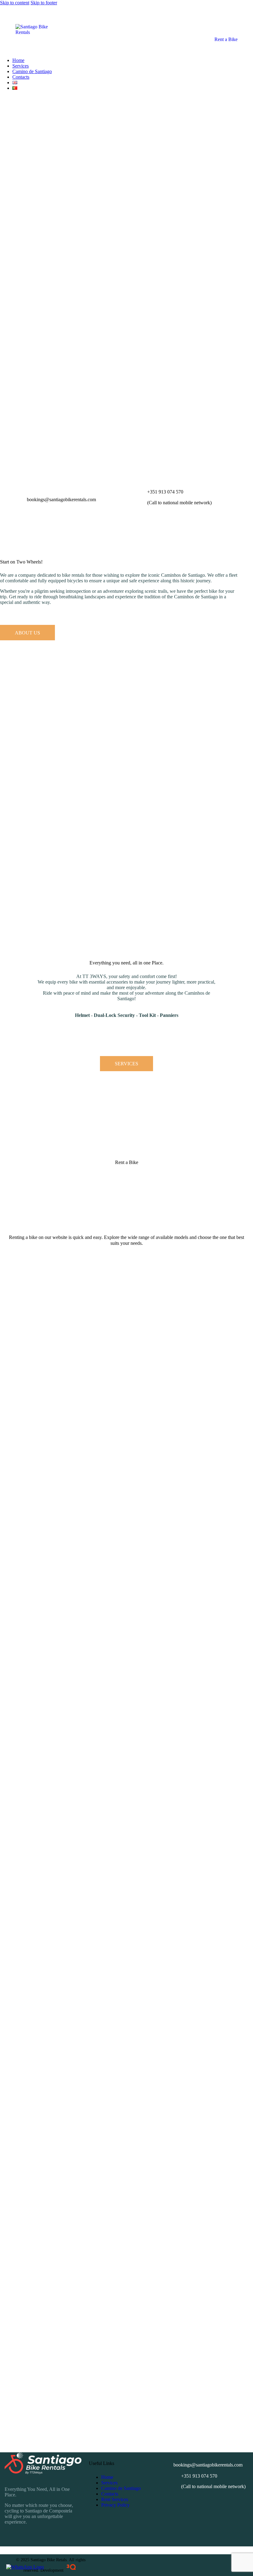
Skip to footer (44, 3)
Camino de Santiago (121, 2488)
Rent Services (115, 2499)
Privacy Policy (115, 2505)
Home (107, 2477)
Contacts (110, 2494)
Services (109, 2483)
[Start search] (2, 93)
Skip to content (15, 3)
